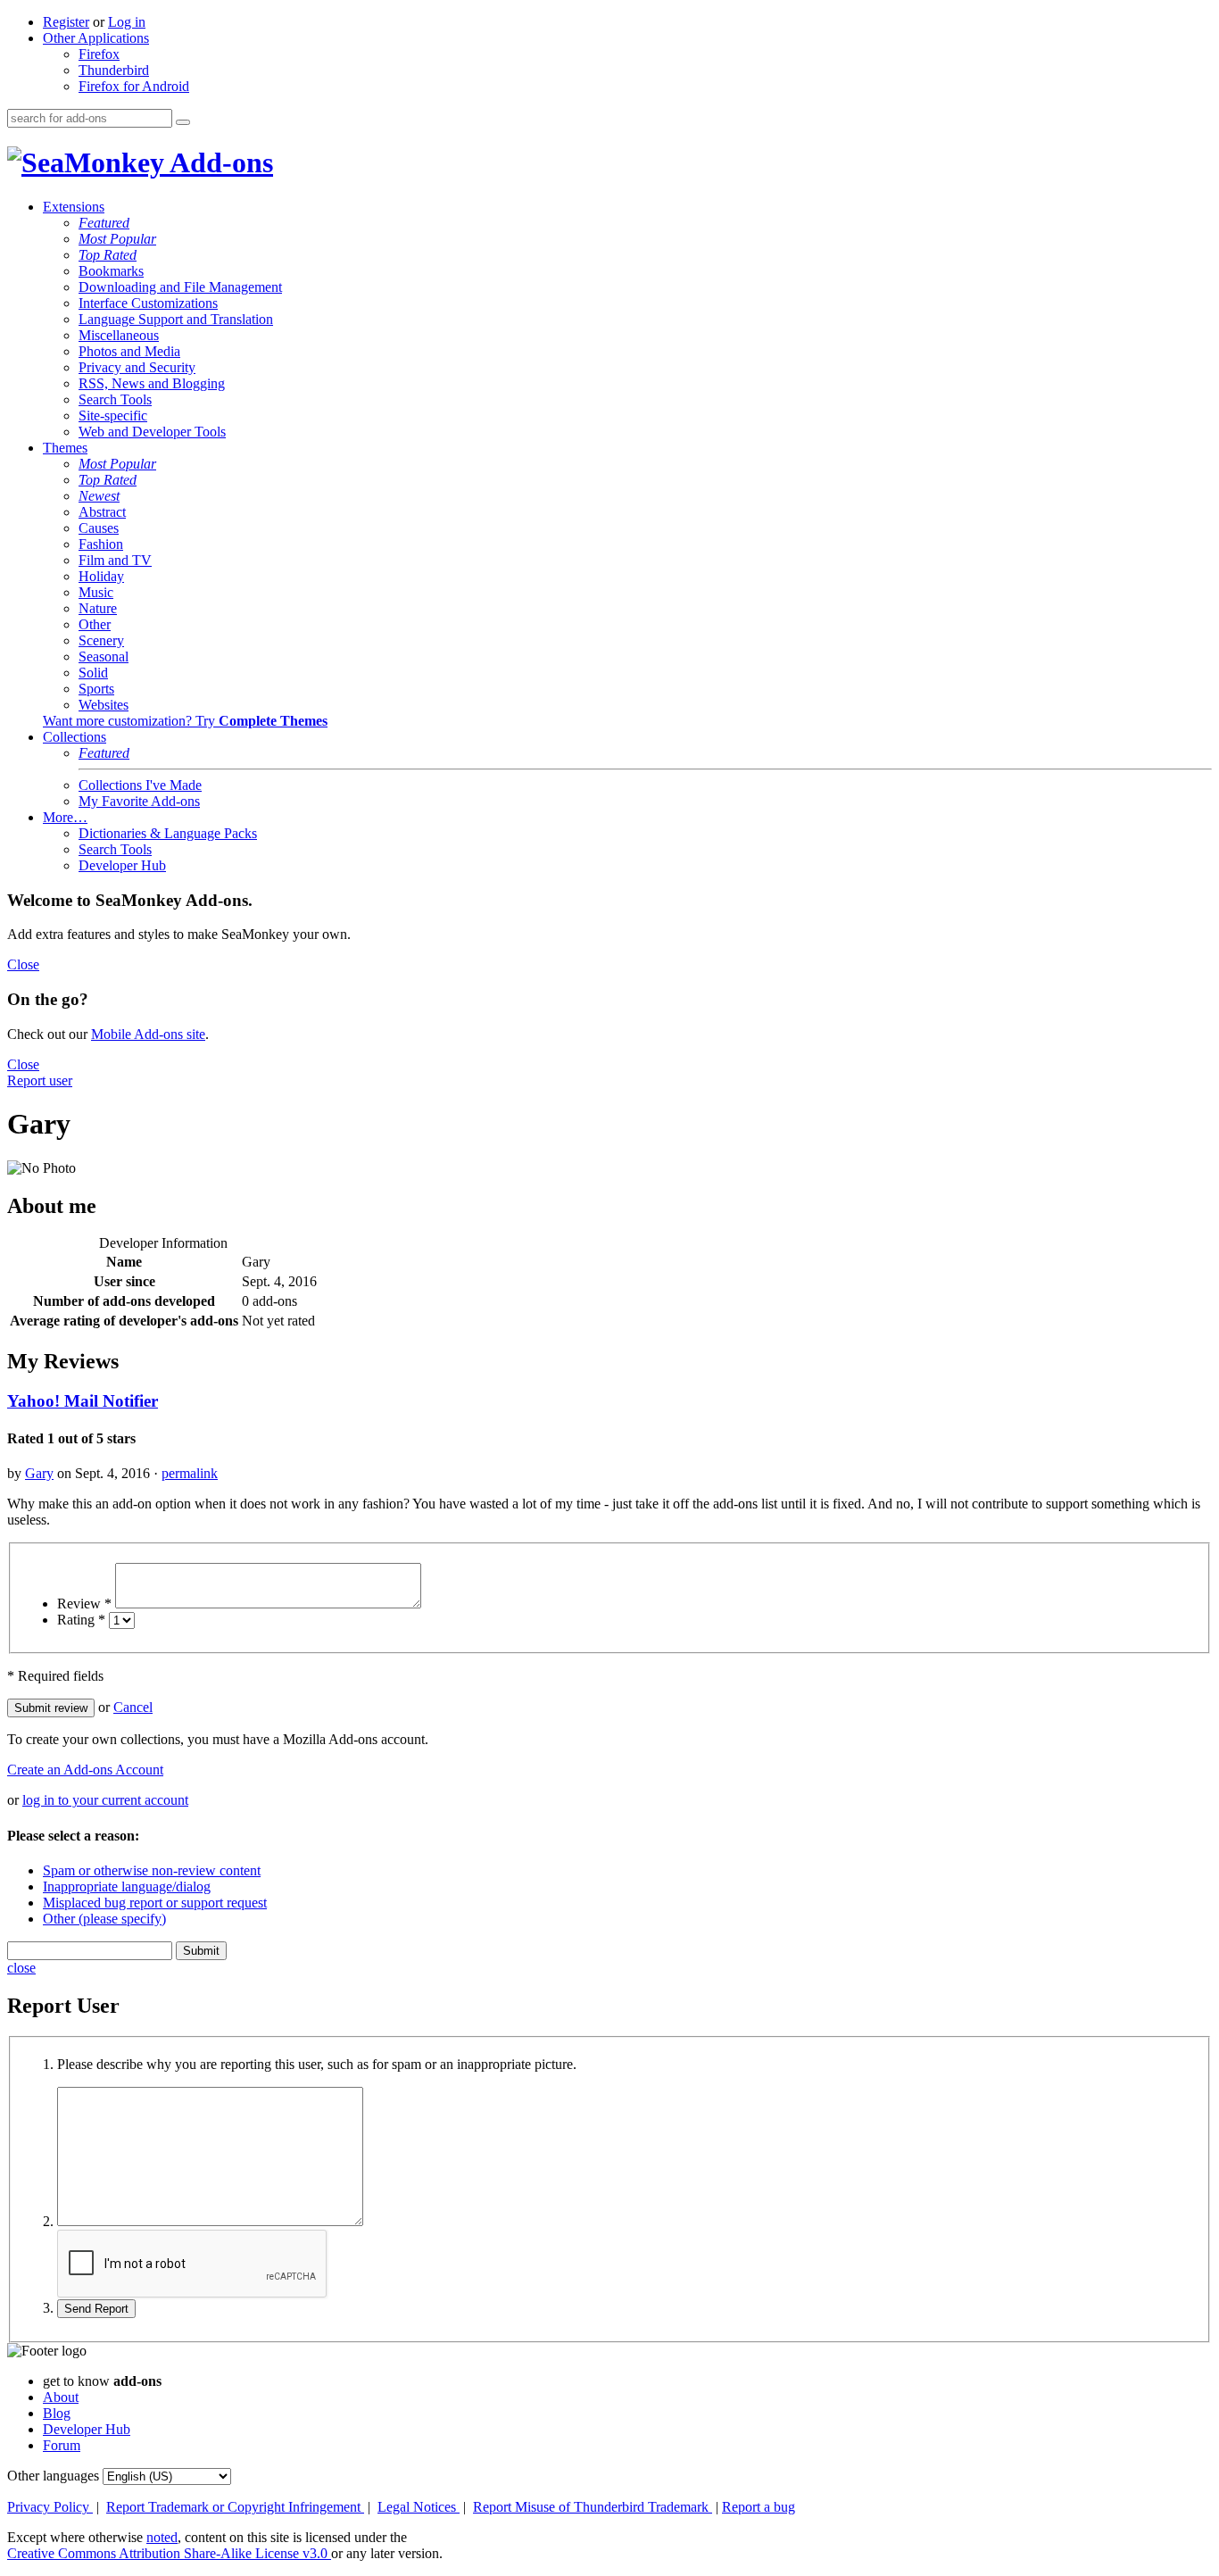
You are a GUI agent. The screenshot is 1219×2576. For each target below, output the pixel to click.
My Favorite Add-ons (139, 801)
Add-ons (219, 162)
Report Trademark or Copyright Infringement (235, 2507)
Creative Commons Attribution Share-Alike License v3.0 (169, 2553)
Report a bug (759, 2507)
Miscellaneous (119, 335)
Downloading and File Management (180, 287)
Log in (127, 22)
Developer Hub (122, 865)
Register (66, 22)
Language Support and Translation (176, 319)
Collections (75, 737)
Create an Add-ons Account (85, 1770)
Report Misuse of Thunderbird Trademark (593, 2507)
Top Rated (108, 255)
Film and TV (115, 560)
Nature (98, 608)
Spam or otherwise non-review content (152, 1870)
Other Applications (96, 38)
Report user (40, 1080)
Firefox (99, 54)
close (21, 1968)
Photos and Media (129, 351)
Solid (93, 673)
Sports (96, 689)
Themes (65, 448)
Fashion (101, 544)
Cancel (133, 1707)
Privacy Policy (50, 2507)
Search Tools (115, 399)
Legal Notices (419, 2507)
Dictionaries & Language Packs (168, 833)
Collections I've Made (140, 785)
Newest (99, 496)
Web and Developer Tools (152, 432)
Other (95, 624)
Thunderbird (114, 70)
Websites (104, 705)
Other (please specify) (104, 1919)
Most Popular (117, 239)
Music (96, 592)
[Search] (183, 122)
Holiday (101, 576)
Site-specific (113, 415)
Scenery (101, 640)
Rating (81, 1620)
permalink (190, 1473)
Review (84, 1604)
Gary (39, 1473)
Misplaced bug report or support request (155, 1903)
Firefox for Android (134, 86)
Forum (62, 2445)
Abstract (102, 512)
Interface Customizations (148, 303)
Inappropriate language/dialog (127, 1886)
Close (23, 964)
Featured (104, 223)
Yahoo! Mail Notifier (83, 1401)
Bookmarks (111, 271)
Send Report (96, 2309)
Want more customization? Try (185, 721)
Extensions (74, 207)
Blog (57, 2413)
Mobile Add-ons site (148, 1034)
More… (65, 817)
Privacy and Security (137, 367)
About (61, 2397)
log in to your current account (105, 1800)
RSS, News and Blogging (152, 383)
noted (162, 2537)
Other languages (53, 2476)
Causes (99, 528)
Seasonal (104, 656)
